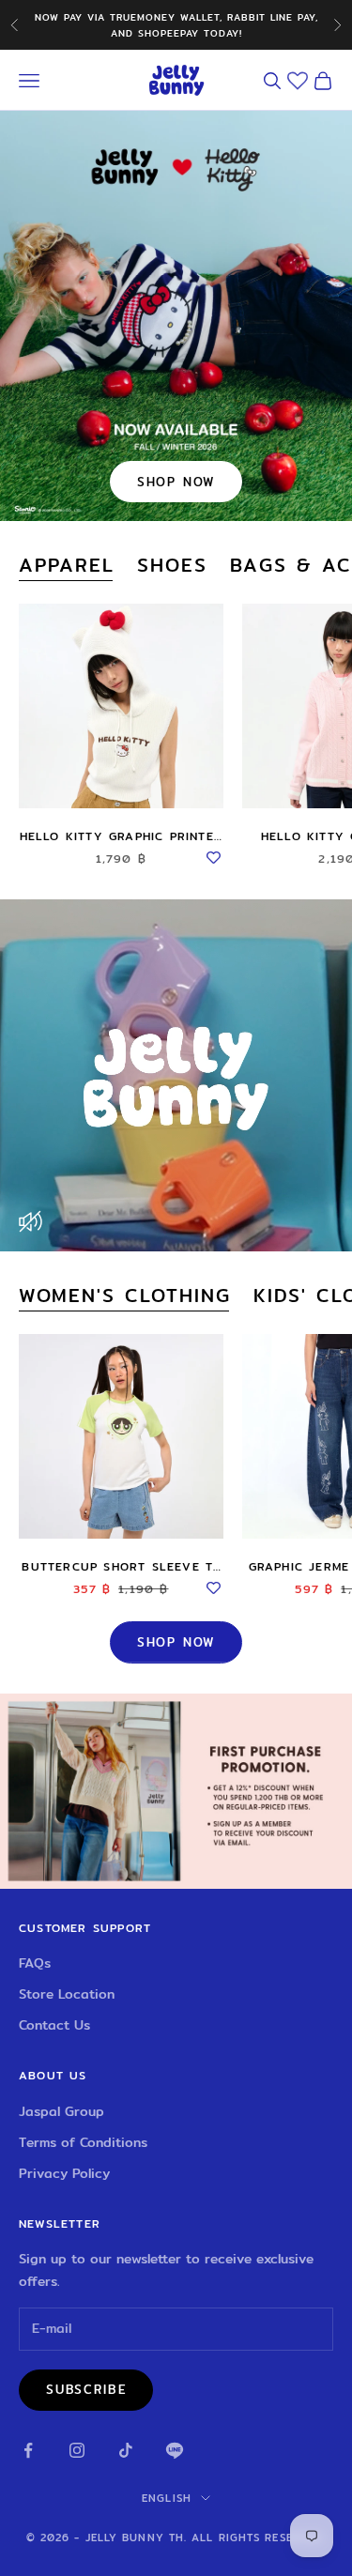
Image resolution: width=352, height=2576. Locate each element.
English (167, 2498)
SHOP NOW (176, 482)
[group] (176, 1791)
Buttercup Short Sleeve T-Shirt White (121, 1567)
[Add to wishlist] (214, 855)
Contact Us (54, 2025)
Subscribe (86, 2389)
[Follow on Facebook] (28, 2450)
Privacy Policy (64, 2173)
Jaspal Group (61, 2111)
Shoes (172, 565)
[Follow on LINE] (175, 2450)
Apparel (67, 565)
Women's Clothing (125, 1296)
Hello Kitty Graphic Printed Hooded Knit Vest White (121, 836)
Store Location (67, 1994)
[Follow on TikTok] (126, 2450)
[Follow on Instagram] (77, 2450)
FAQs (35, 1963)
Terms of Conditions (83, 2142)
